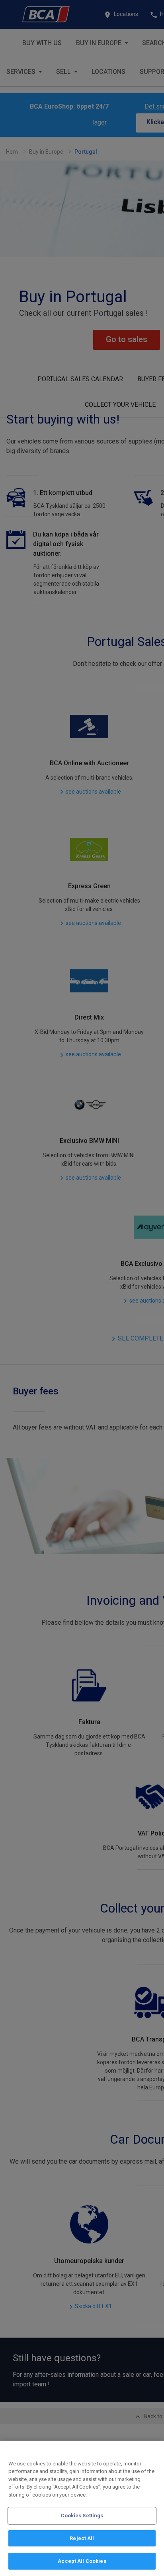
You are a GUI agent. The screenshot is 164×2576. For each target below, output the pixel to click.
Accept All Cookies (82, 2561)
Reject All (82, 2538)
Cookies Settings (82, 2516)
